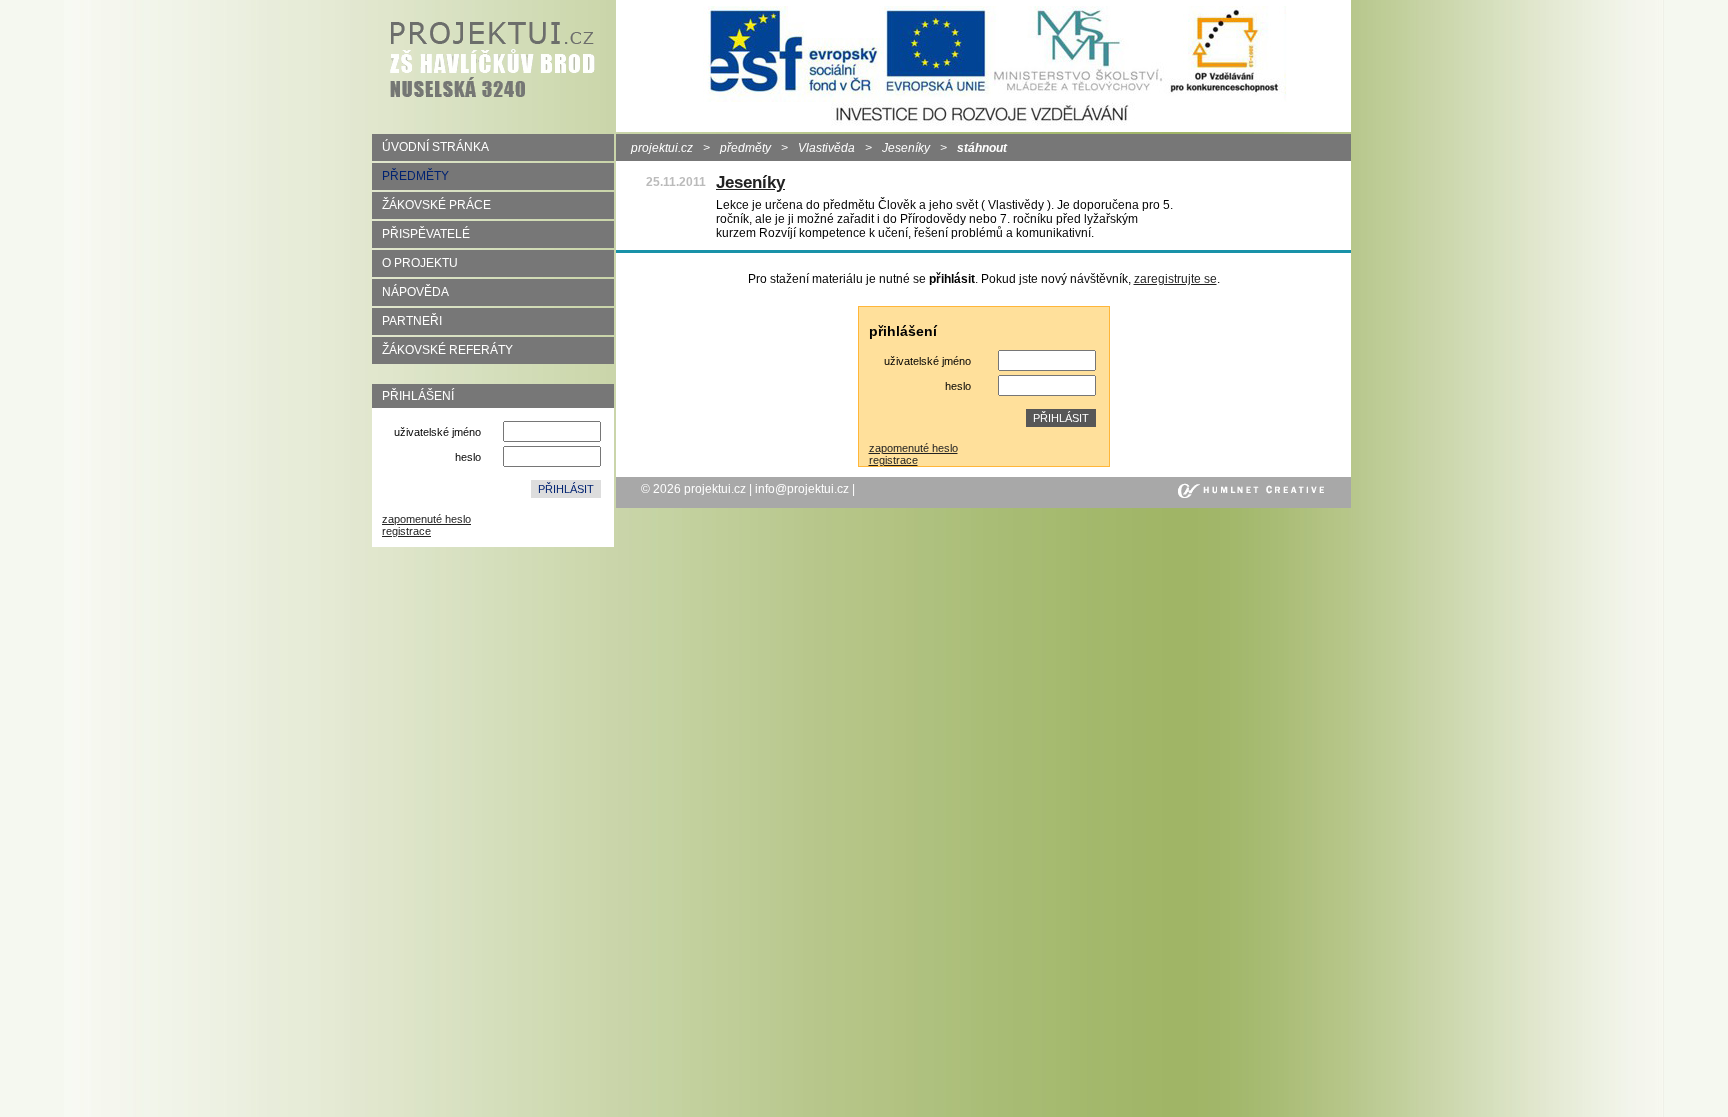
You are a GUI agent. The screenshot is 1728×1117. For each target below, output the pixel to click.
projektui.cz (662, 148)
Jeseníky (906, 148)
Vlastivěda (826, 148)
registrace (406, 531)
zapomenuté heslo (426, 519)
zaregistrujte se (1175, 279)
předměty (745, 148)
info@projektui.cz (802, 489)
